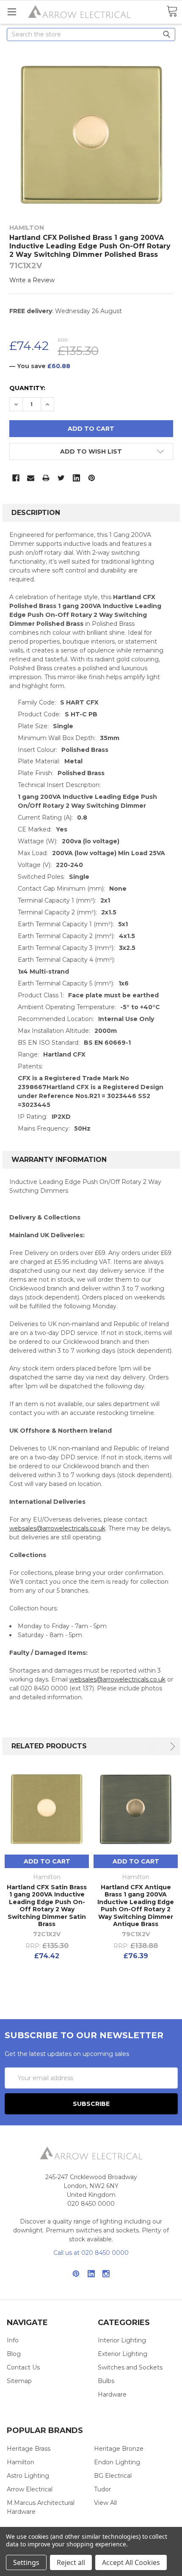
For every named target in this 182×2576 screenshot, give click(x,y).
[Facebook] (16, 478)
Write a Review (32, 280)
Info (13, 2340)
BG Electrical (113, 2476)
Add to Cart (47, 1861)
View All (105, 2503)
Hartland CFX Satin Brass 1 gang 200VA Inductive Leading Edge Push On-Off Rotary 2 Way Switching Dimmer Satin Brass (47, 1906)
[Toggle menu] (12, 12)
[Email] (31, 478)
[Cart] (172, 12)
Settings (26, 2562)
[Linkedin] (76, 478)
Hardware (112, 2394)
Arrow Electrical (30, 2489)
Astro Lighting (28, 2476)
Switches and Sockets (130, 2367)
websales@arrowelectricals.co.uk (57, 1528)
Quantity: (27, 388)
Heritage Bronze (119, 2449)
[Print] (46, 478)
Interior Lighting (122, 2340)
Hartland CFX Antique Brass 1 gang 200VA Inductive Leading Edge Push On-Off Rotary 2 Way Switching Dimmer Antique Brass (136, 1906)
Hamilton (21, 2462)
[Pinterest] (92, 478)
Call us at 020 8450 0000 (91, 2253)
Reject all (71, 2562)
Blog (14, 2354)
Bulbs (106, 2381)
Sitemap (19, 2381)
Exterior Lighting (123, 2354)
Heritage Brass (29, 2449)
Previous (154, 1746)
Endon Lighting (117, 2462)
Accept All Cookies (131, 2562)
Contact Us (23, 2367)
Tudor (102, 2489)
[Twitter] (61, 478)
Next (171, 1746)
